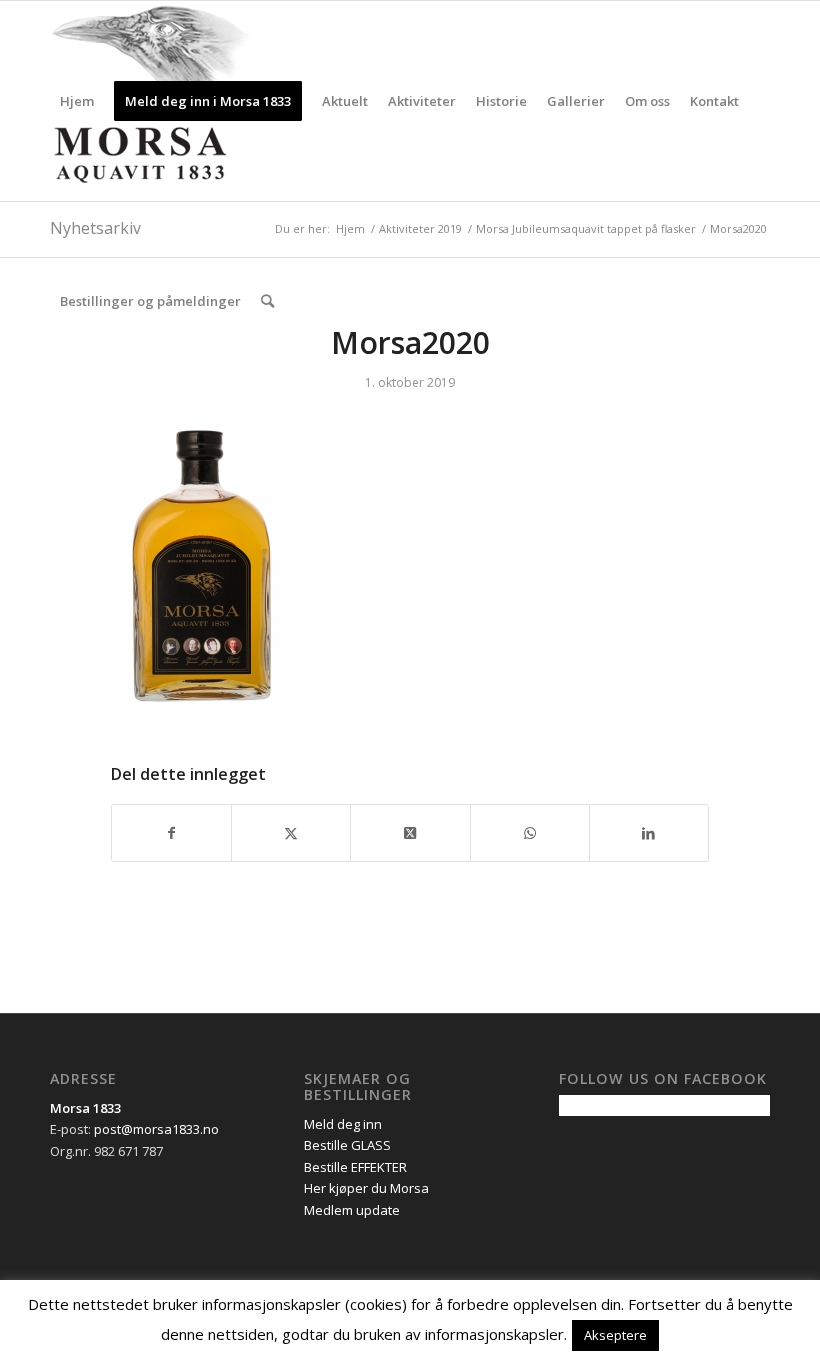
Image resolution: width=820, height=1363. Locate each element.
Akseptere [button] (615, 1335)
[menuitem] (77, 101)
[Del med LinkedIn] (649, 833)
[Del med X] (291, 833)
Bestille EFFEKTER (355, 1167)
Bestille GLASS (347, 1145)
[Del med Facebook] (171, 833)
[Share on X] (410, 833)
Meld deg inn (343, 1124)
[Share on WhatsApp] (530, 833)
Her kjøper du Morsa (366, 1188)
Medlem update (352, 1210)
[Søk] (267, 301)
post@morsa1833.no (156, 1129)
